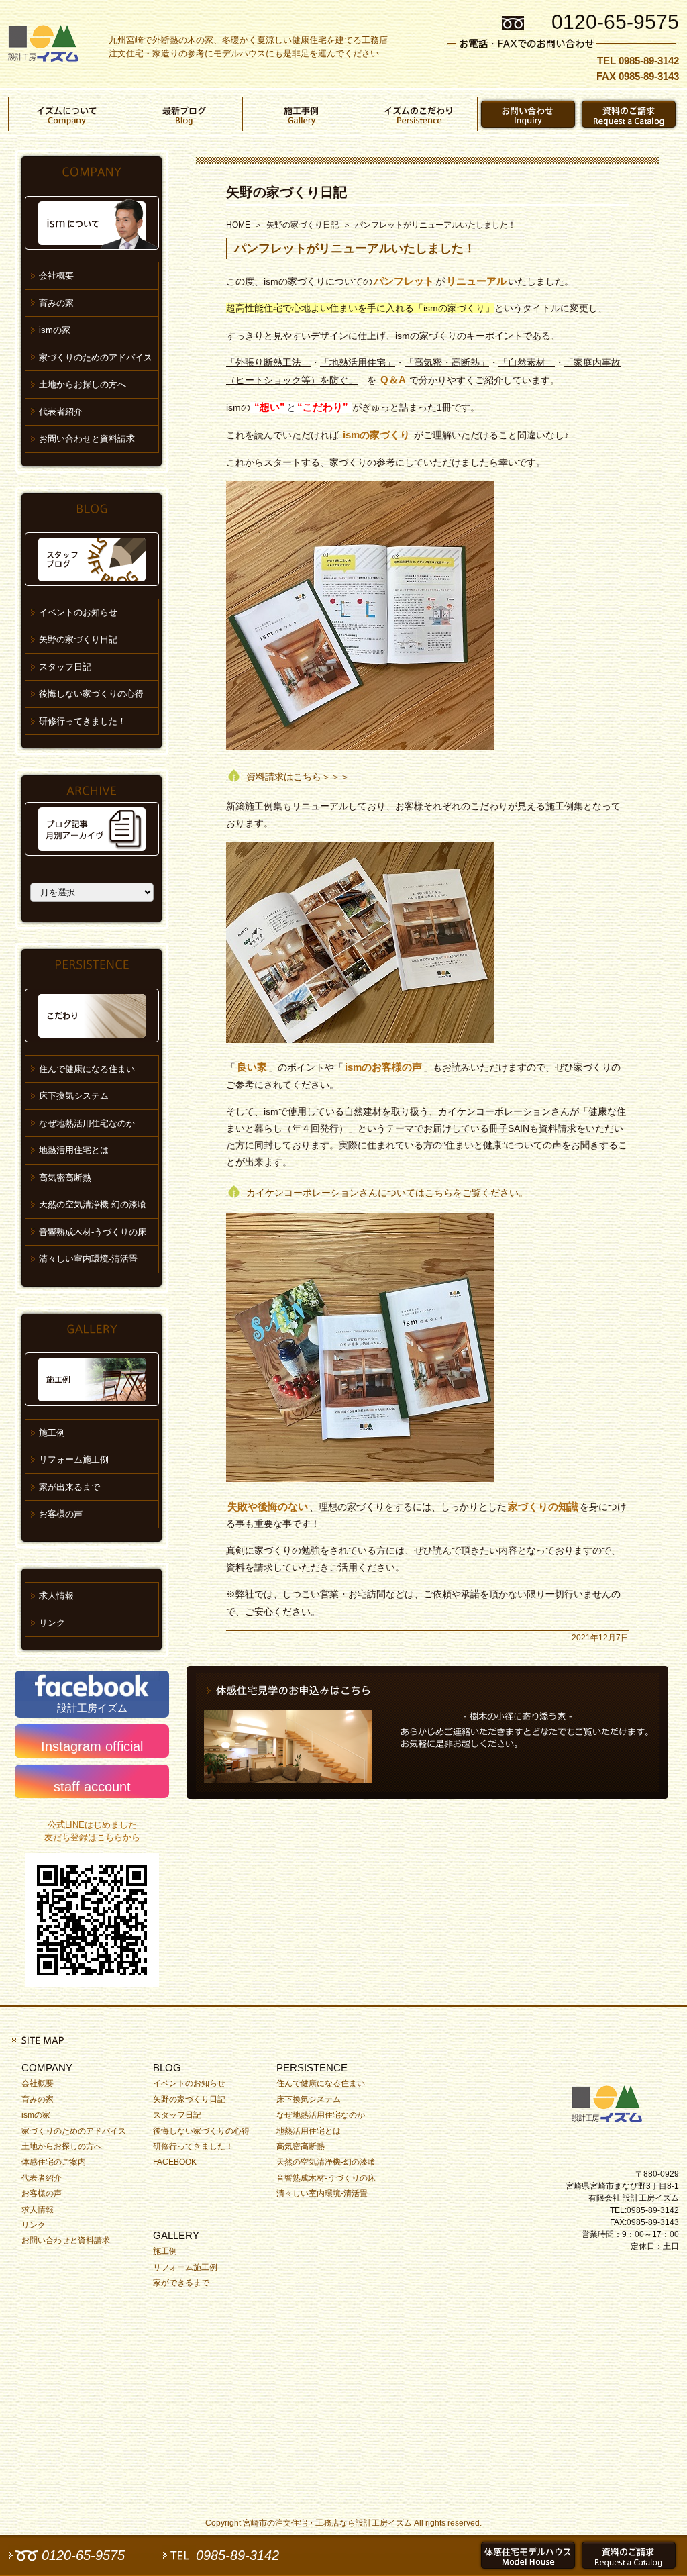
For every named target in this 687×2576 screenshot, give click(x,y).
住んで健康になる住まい (87, 1069)
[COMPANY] (67, 114)
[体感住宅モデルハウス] (528, 2555)
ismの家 (55, 330)
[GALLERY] (302, 114)
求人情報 (56, 1596)
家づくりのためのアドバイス (96, 357)
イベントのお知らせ (78, 612)
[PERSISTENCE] (419, 114)
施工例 (52, 1433)
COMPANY (47, 2068)
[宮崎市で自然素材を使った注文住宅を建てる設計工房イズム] (43, 44)
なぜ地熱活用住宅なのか (87, 1123)
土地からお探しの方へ (83, 384)
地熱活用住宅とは (74, 1150)
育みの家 (56, 303)
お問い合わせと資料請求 (87, 439)
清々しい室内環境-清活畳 (88, 1259)
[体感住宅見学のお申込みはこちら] (427, 1732)
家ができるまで (181, 2283)
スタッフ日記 (65, 667)
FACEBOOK (175, 2162)
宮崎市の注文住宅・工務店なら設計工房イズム (327, 2523)
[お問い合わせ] (528, 114)
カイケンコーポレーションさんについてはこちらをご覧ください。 (387, 1193)
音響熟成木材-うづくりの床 (93, 1232)
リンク (52, 1623)
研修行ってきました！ (83, 721)
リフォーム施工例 (74, 1459)
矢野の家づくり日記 (286, 192)
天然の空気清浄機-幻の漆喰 (93, 1204)
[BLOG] (184, 114)
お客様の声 (61, 1514)
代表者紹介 (61, 412)
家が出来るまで (69, 1487)
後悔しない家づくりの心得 (91, 694)
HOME (238, 225)
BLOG (167, 2068)
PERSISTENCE (312, 2068)
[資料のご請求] (629, 114)
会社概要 (56, 276)
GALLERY (176, 2235)
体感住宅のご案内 (54, 2162)
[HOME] (612, 2101)
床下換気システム (74, 1096)
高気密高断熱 (65, 1178)
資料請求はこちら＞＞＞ (298, 777)
